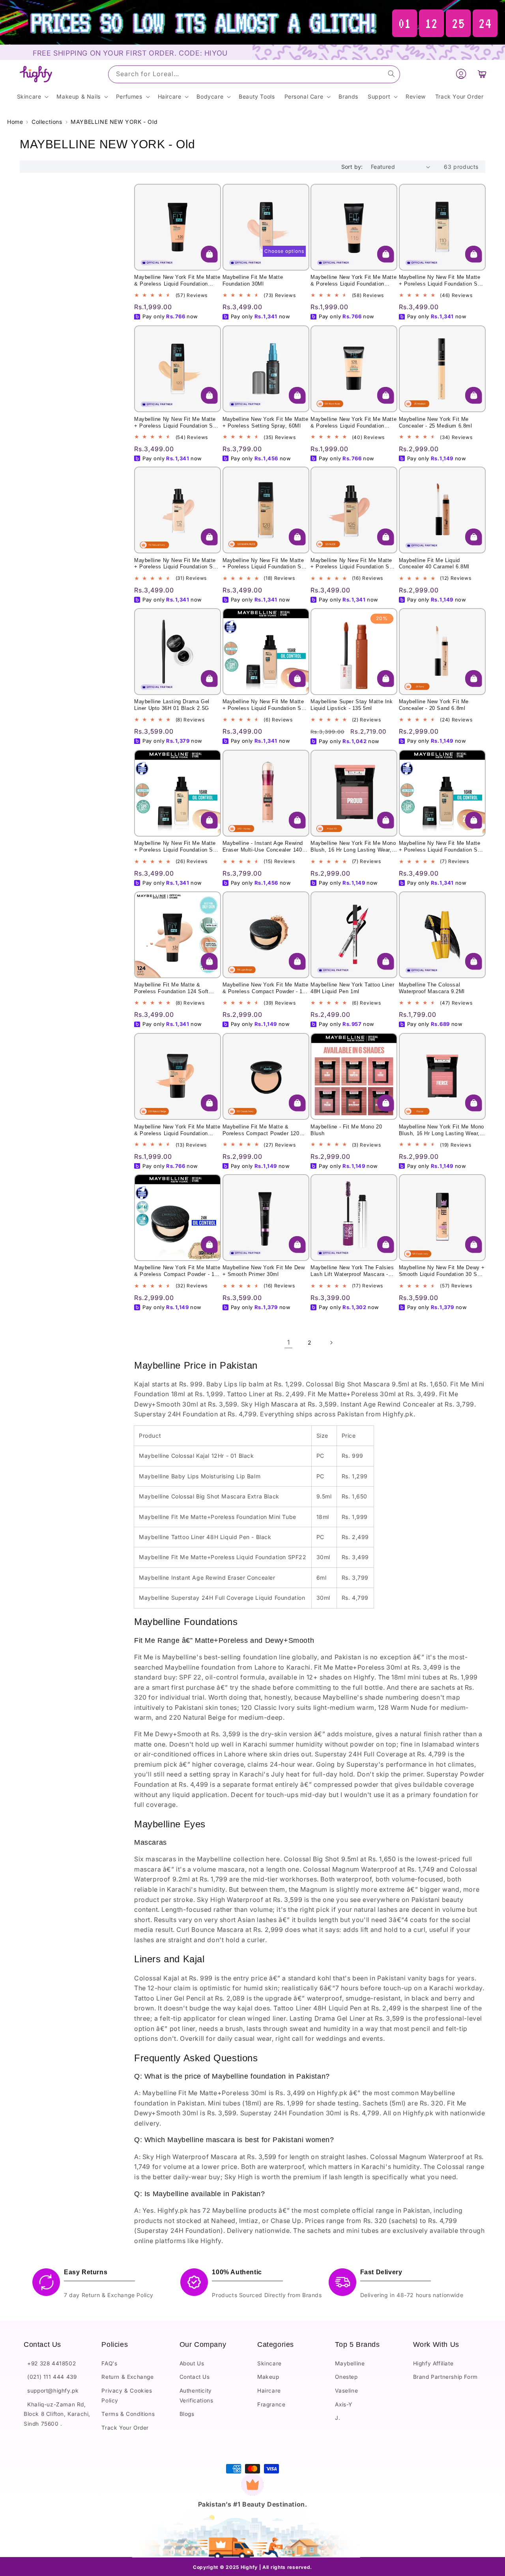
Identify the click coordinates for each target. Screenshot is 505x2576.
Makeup (268, 2377)
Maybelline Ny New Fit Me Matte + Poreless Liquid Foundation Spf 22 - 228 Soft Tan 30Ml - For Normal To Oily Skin (441, 847)
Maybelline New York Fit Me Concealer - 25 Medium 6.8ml (436, 422)
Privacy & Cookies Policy (127, 2395)
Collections (47, 122)
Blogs (187, 2414)
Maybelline (350, 2363)
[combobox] (254, 74)
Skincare (269, 2363)
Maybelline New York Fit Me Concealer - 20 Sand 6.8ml (434, 705)
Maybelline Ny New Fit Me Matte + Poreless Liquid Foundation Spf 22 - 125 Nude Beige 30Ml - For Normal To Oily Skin (352, 564)
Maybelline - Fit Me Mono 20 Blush (346, 1130)
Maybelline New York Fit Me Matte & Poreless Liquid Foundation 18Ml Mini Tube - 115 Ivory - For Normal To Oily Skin (353, 281)
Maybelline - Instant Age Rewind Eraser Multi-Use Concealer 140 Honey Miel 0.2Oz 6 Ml (263, 847)
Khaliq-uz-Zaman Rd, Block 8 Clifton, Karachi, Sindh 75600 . (57, 2414)
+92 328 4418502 (50, 2363)
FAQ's (109, 2363)
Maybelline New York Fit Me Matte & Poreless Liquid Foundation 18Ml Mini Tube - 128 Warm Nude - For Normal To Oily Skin (353, 422)
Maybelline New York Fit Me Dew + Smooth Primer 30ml (264, 1271)
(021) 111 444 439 (50, 2377)
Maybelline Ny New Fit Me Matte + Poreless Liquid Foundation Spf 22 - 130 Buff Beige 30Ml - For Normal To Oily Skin (264, 706)
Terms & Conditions (128, 2414)
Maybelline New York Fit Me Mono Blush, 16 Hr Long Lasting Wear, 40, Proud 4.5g (353, 847)
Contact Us (195, 2377)
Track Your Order (125, 2427)
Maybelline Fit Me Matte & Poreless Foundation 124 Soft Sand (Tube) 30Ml (171, 988)
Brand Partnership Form (445, 2377)
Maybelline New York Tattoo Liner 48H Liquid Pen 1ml (352, 988)
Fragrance (271, 2404)
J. (338, 2418)
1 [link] (289, 1343)
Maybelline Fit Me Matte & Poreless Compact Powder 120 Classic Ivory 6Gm (261, 1130)
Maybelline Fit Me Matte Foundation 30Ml (253, 281)
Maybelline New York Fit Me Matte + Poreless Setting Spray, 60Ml (266, 422)
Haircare (269, 2390)
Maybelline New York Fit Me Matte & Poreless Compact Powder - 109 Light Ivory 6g (177, 1272)
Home (15, 122)
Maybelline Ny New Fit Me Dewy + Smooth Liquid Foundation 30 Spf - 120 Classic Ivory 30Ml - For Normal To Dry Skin (442, 1272)
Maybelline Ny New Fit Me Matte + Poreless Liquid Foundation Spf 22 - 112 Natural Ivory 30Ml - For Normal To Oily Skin (176, 564)
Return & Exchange (127, 2377)
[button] (482, 74)
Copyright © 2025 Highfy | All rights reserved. (252, 2568)
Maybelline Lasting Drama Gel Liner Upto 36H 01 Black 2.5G (172, 705)
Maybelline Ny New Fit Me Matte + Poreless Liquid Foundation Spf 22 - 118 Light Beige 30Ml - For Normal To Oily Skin (176, 847)
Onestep (346, 2377)
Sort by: (352, 167)
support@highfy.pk (51, 2390)
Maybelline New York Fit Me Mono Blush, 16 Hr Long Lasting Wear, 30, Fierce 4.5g (442, 1130)
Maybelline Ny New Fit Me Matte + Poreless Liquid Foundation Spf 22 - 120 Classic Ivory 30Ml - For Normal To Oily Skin (176, 422)
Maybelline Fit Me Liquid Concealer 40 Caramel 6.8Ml (434, 564)
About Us (192, 2363)
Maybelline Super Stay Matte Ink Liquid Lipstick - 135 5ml (352, 705)
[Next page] (331, 1343)
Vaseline (346, 2390)
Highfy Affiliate (433, 2363)
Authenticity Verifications (196, 2395)
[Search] (391, 74)
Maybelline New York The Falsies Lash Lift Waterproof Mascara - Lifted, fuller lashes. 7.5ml (352, 1272)
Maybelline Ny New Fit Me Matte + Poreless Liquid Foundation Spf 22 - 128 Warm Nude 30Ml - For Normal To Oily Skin (264, 564)
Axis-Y (344, 2404)
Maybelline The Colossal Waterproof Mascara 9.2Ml (432, 988)
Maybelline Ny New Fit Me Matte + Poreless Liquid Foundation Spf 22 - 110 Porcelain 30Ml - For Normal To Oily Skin (441, 281)
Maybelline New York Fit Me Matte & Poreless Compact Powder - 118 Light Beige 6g (266, 988)
